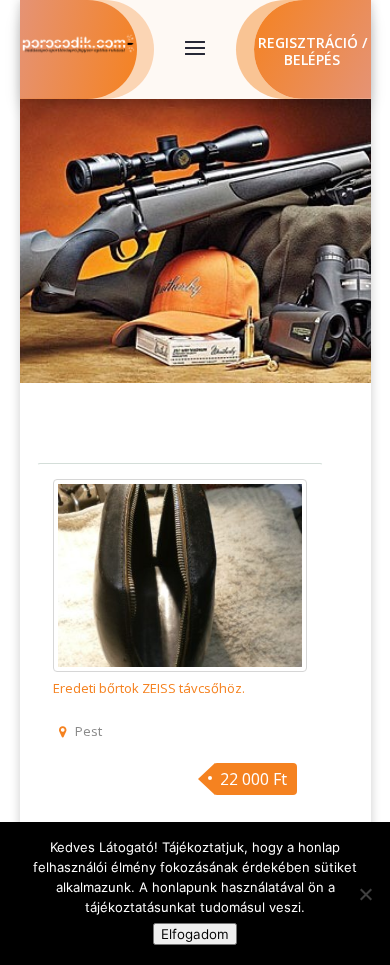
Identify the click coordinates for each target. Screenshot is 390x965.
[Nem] (365, 894)
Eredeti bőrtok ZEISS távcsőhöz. (149, 688)
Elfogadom (195, 934)
